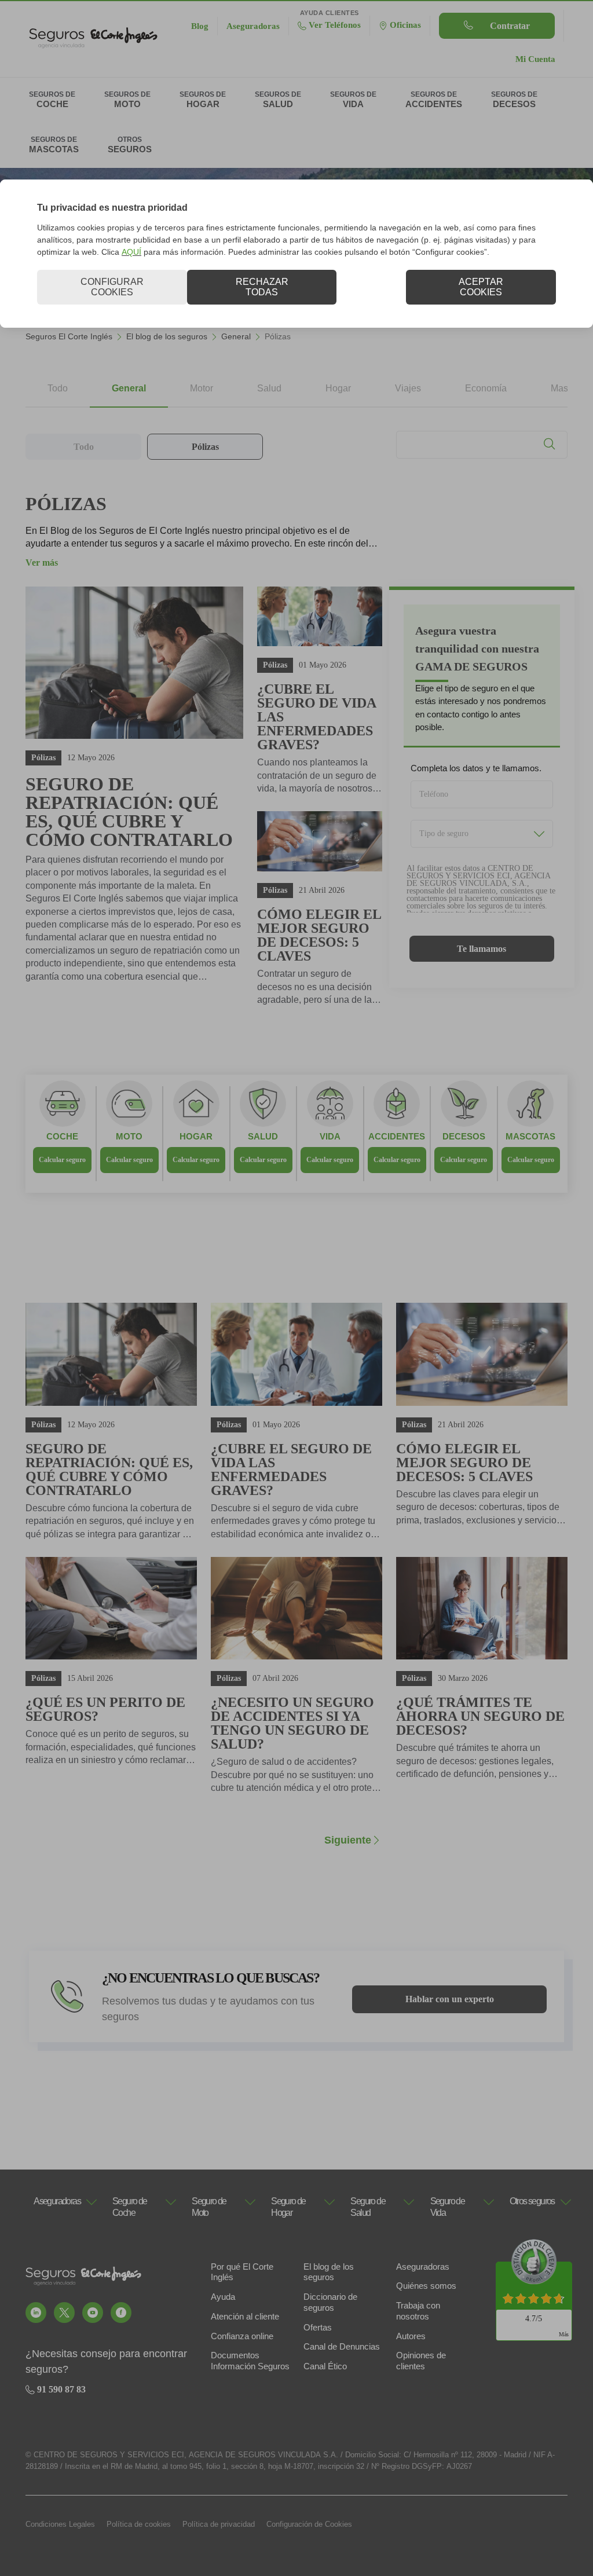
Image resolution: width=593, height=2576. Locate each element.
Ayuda (223, 2297)
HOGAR (196, 1136)
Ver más (42, 563)
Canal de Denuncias (342, 2346)
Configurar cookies (112, 287)
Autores (411, 2336)
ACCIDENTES (397, 1136)
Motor (202, 388)
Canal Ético (325, 2366)
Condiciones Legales (60, 2524)
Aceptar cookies (481, 287)
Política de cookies (139, 2524)
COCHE (62, 1136)
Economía (486, 388)
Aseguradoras (423, 2267)
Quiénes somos (426, 2286)
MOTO (129, 1136)
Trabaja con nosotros (418, 2311)
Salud (269, 388)
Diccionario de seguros (330, 2302)
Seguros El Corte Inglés (69, 336)
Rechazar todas (262, 287)
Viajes (408, 388)
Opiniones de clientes (421, 2361)
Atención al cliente (245, 2316)
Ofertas (318, 2327)
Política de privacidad (219, 2524)
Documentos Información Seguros (250, 2361)
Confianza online (242, 2336)
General (236, 336)
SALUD (263, 1136)
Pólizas (205, 447)
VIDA (330, 1136)
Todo (58, 388)
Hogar (338, 388)
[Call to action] (36, 2313)
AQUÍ (131, 252)
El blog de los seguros (167, 336)
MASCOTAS (530, 1136)
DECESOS (464, 1136)
